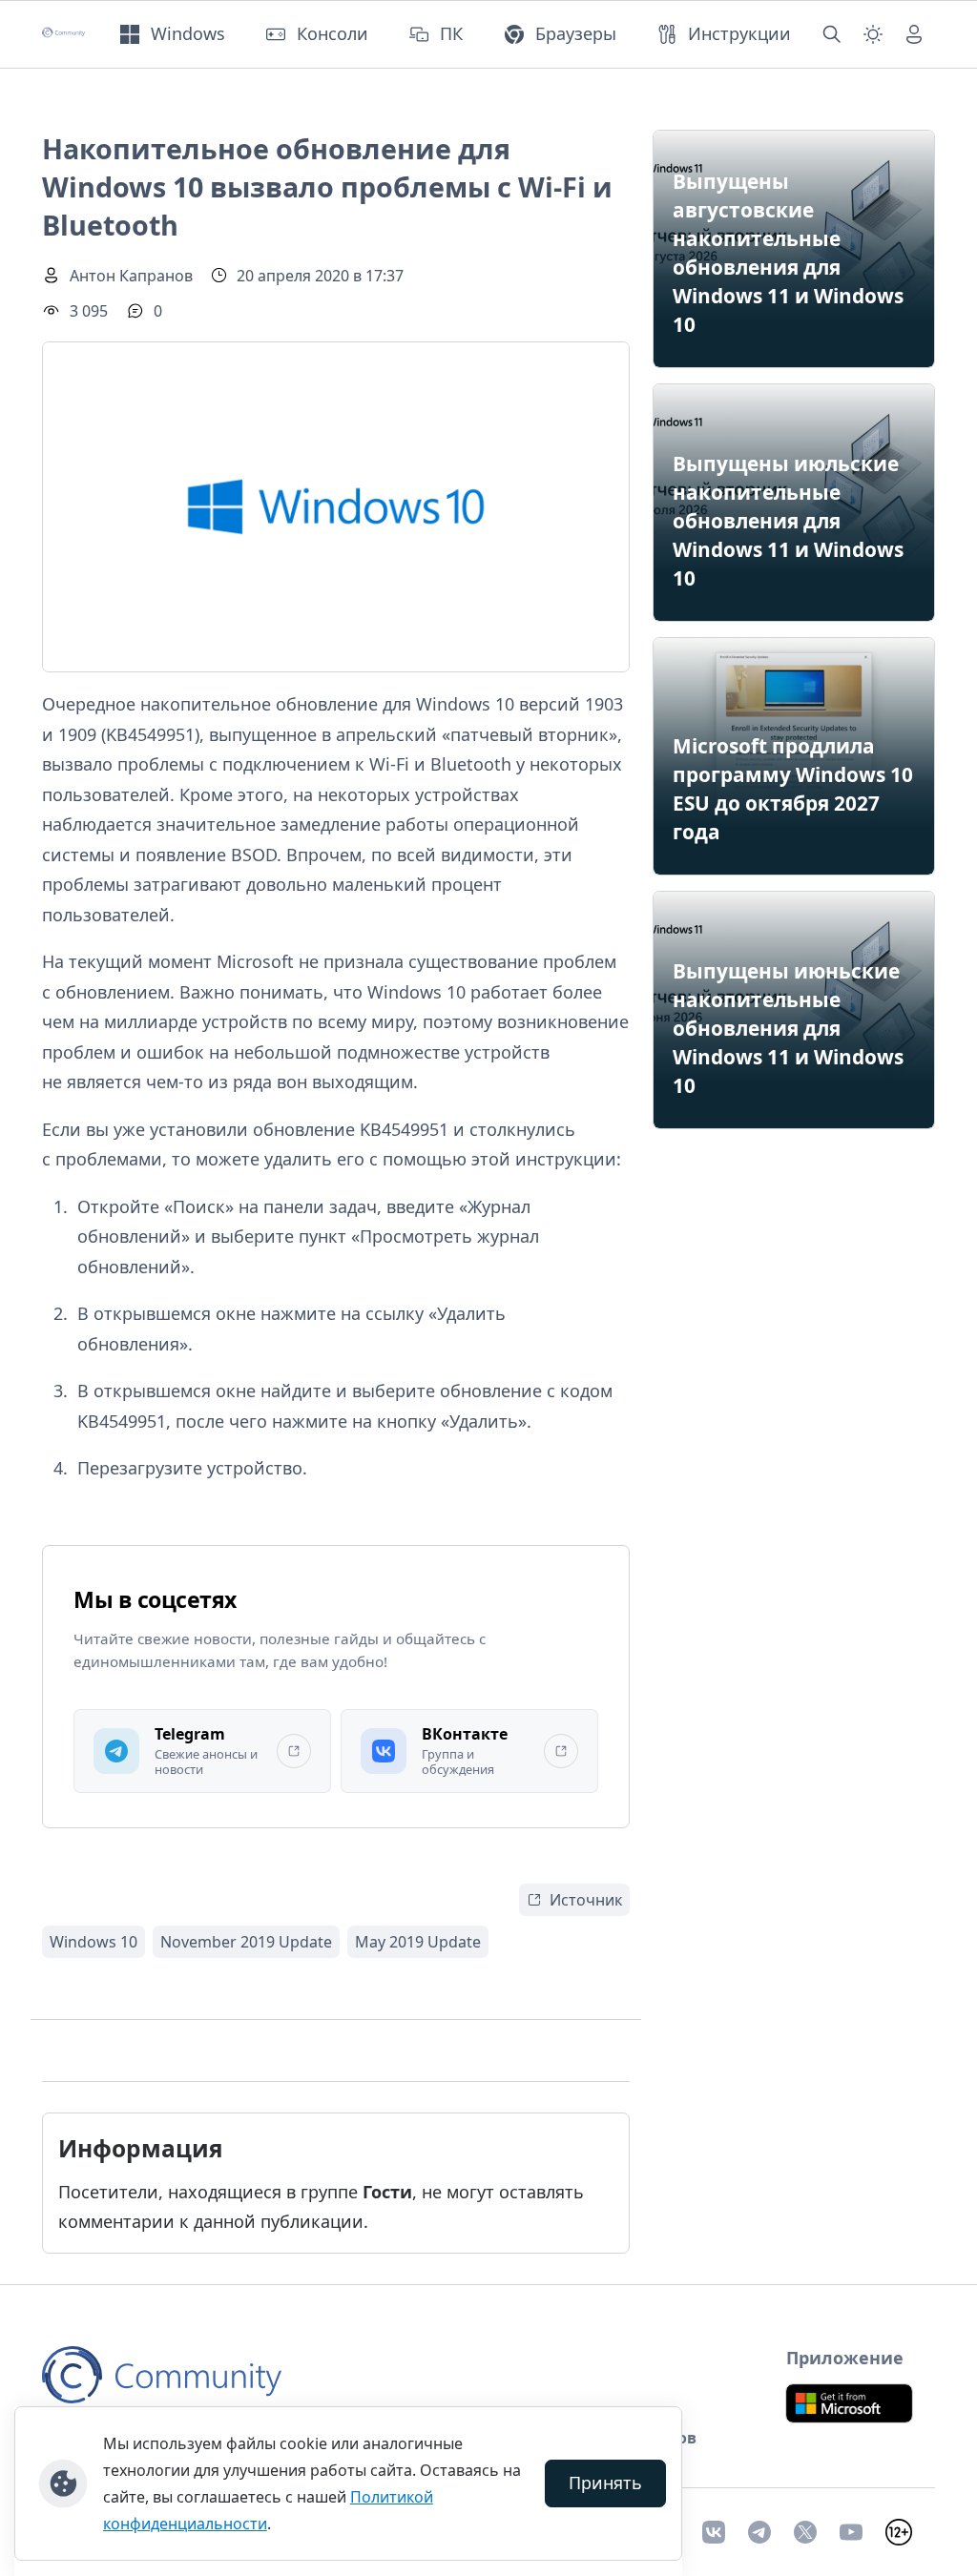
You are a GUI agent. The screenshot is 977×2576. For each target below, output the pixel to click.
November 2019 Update (246, 1942)
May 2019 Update (418, 1942)
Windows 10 (94, 1942)
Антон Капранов (131, 276)
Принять (605, 2483)
